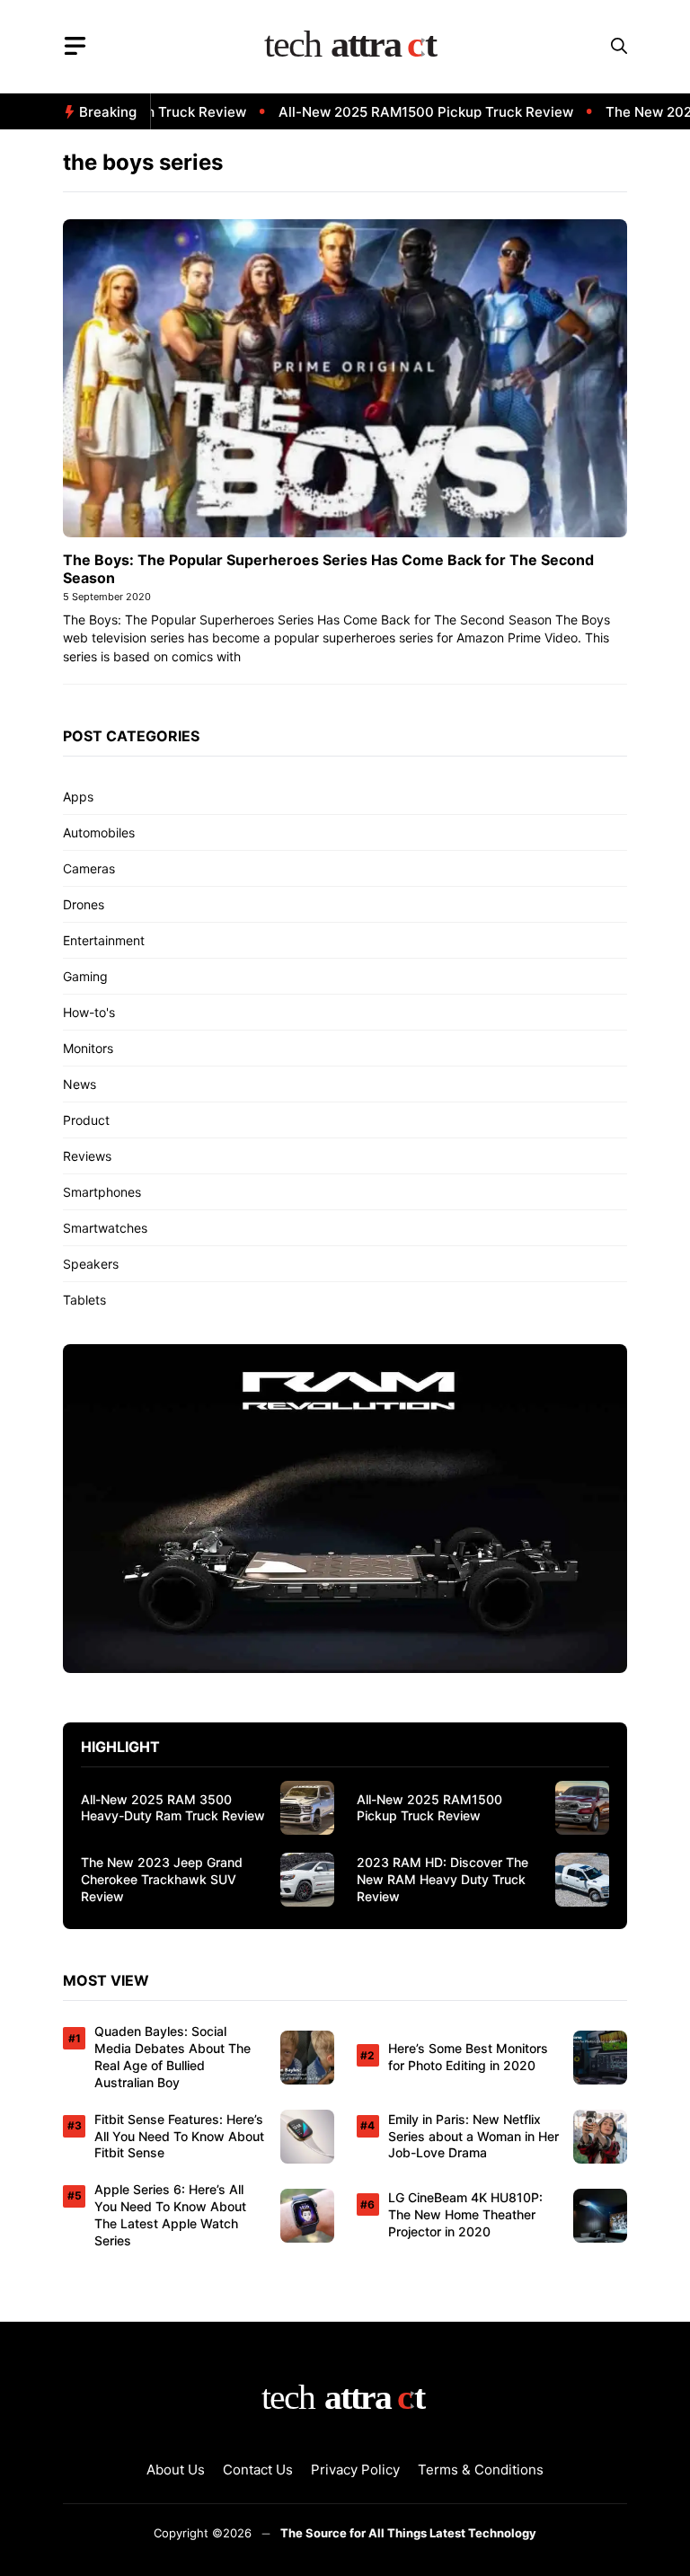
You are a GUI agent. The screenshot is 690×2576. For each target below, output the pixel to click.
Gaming (85, 976)
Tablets (84, 1300)
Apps (78, 797)
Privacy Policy (355, 2470)
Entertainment (104, 940)
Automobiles (99, 832)
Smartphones (102, 1192)
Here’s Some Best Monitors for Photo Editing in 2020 (468, 2057)
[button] (619, 46)
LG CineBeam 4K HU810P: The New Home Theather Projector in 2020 (465, 2214)
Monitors (88, 1048)
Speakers (91, 1264)
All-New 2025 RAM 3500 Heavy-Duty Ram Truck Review (173, 1808)
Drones (84, 904)
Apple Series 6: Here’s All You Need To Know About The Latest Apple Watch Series (170, 2215)
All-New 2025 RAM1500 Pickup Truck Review (400, 112)
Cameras (89, 868)
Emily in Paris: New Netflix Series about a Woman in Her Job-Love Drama (473, 2136)
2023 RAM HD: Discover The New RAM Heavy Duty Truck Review (442, 1879)
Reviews (87, 1156)
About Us (176, 2470)
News (80, 1084)
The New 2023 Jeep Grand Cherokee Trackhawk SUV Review (162, 1879)
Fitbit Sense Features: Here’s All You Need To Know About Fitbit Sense (179, 2136)
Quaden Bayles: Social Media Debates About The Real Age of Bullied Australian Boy (172, 2057)
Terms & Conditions (481, 2470)
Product (86, 1120)
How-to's (89, 1012)
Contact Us (258, 2470)
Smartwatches (105, 1228)
